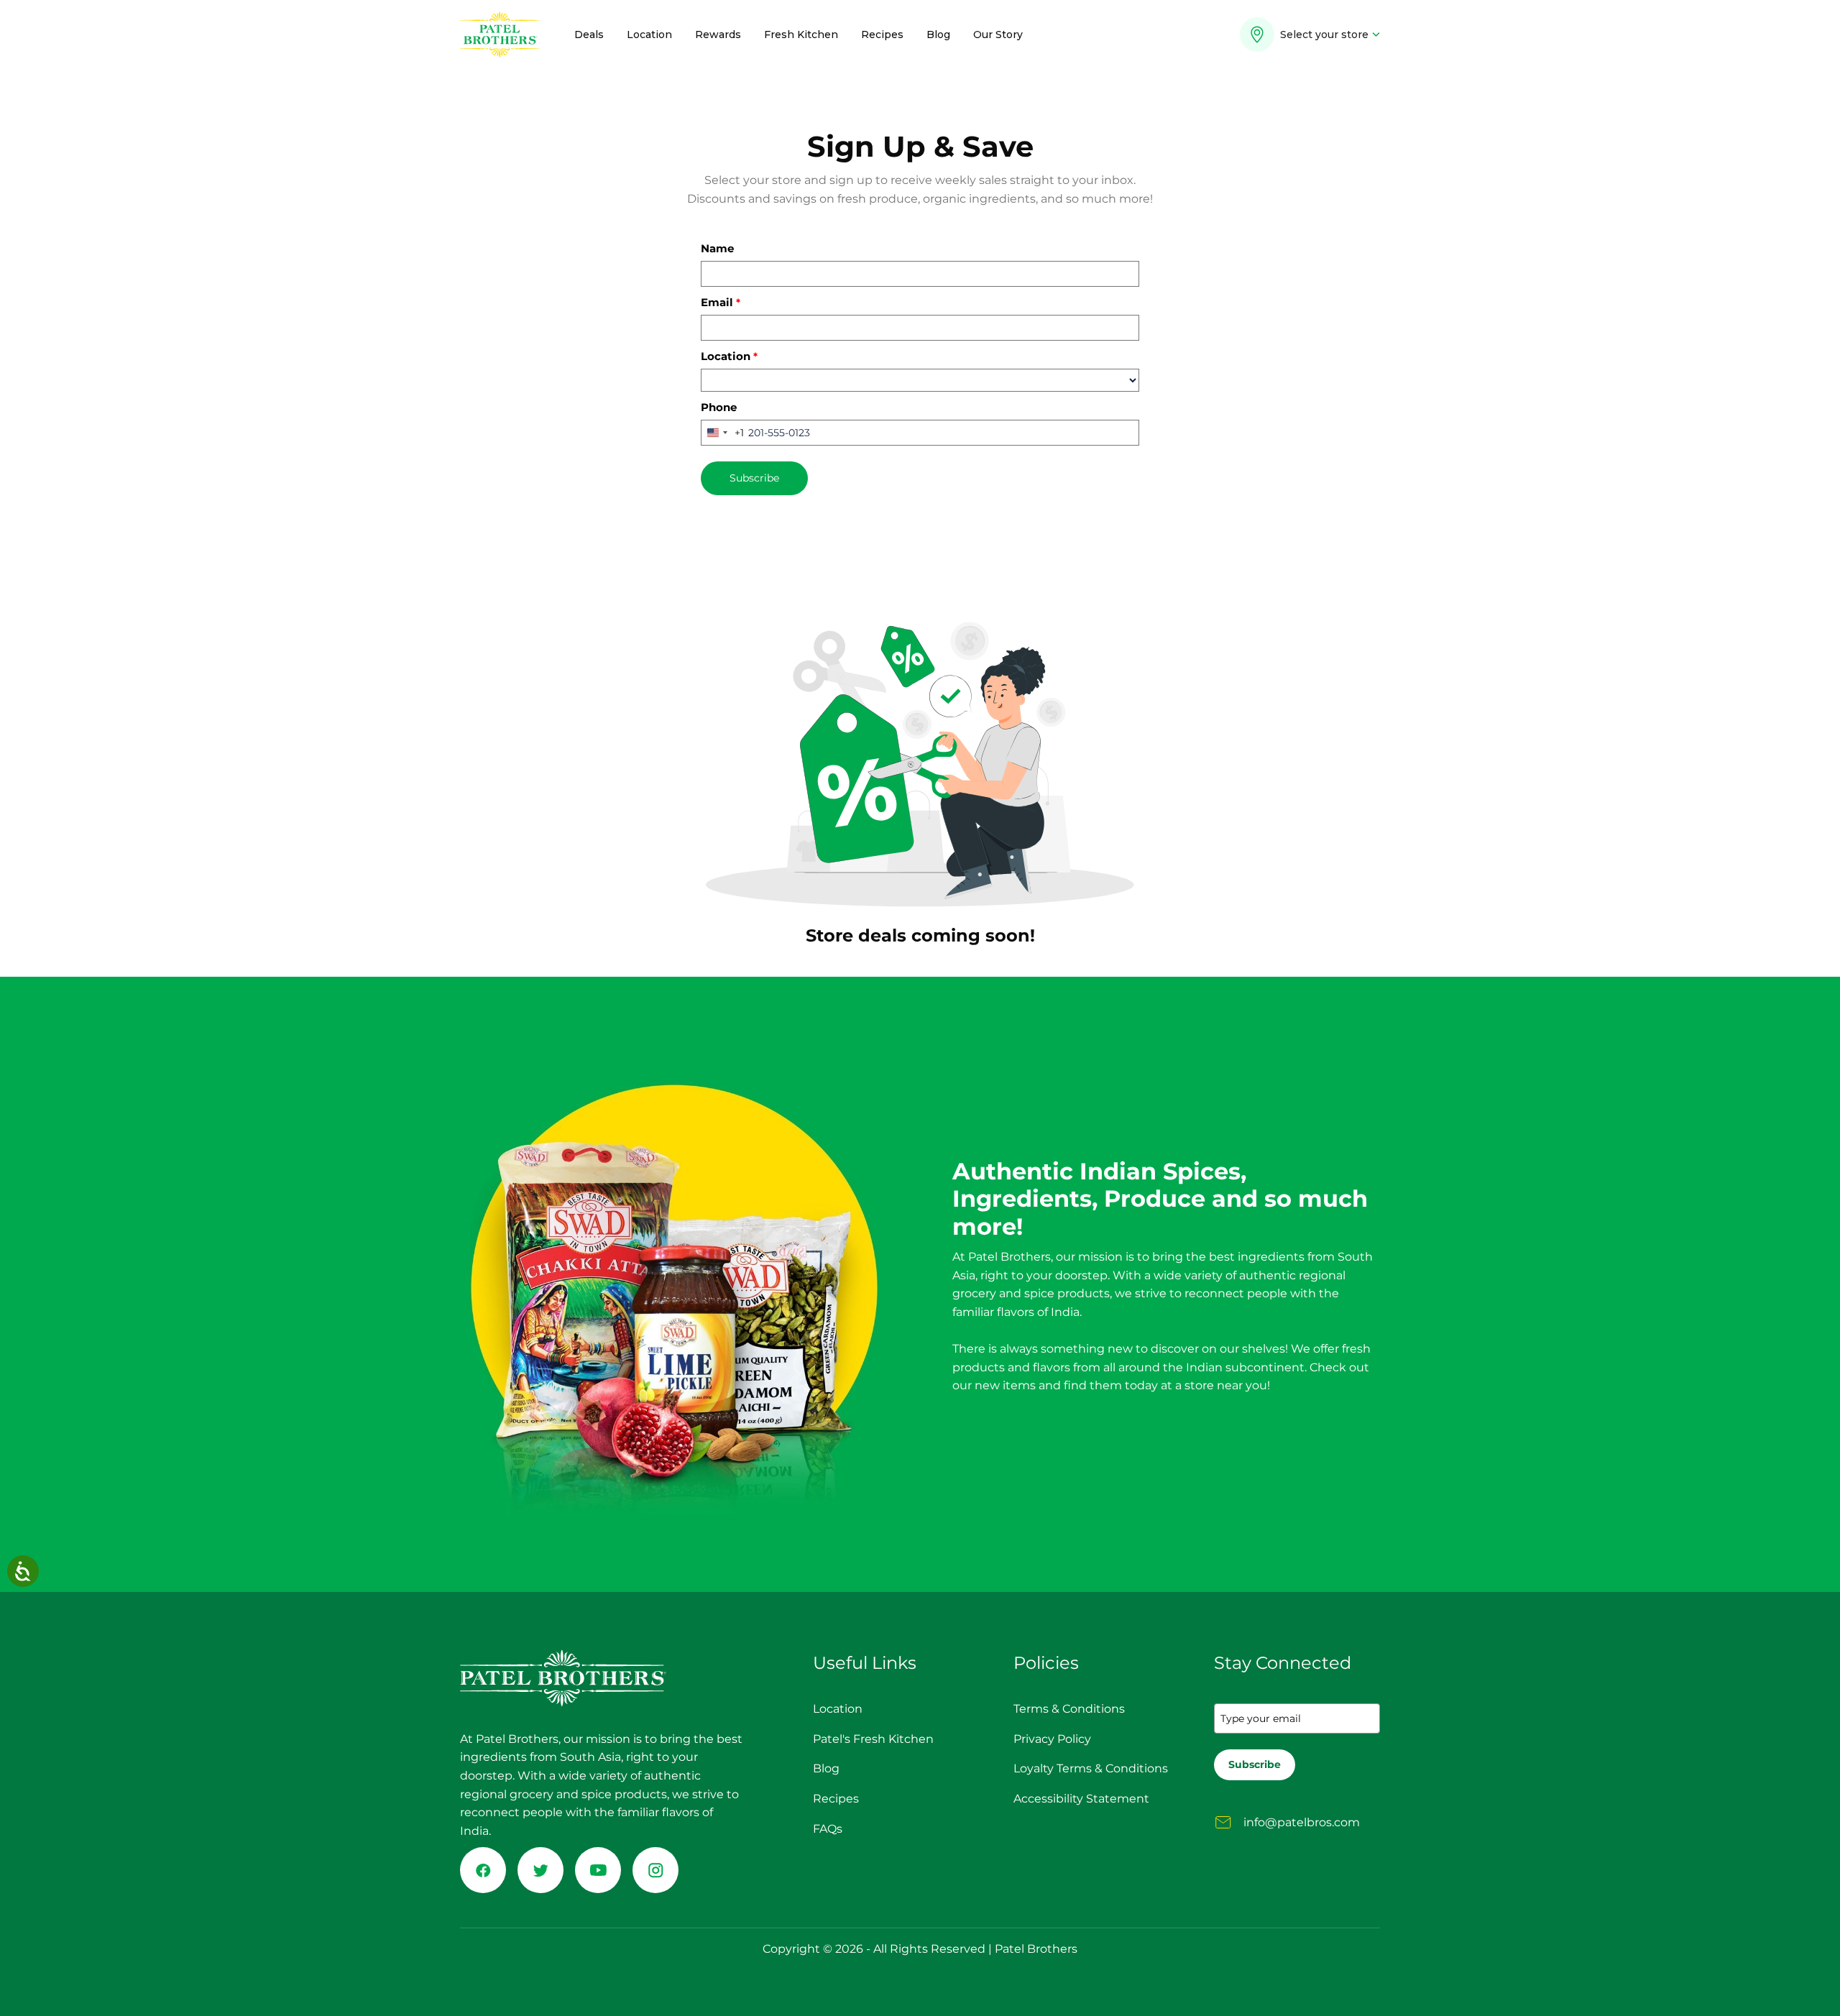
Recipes (882, 34)
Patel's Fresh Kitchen (873, 1739)
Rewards (718, 34)
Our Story (998, 34)
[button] (1310, 39)
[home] (500, 34)
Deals (589, 34)
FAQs (828, 1829)
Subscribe (754, 478)
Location (649, 34)
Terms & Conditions (1069, 1709)
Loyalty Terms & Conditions (1091, 1768)
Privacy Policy (1052, 1739)
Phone (719, 407)
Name (717, 248)
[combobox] (723, 433)
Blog (938, 34)
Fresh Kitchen (801, 34)
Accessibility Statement (1081, 1799)
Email (721, 302)
